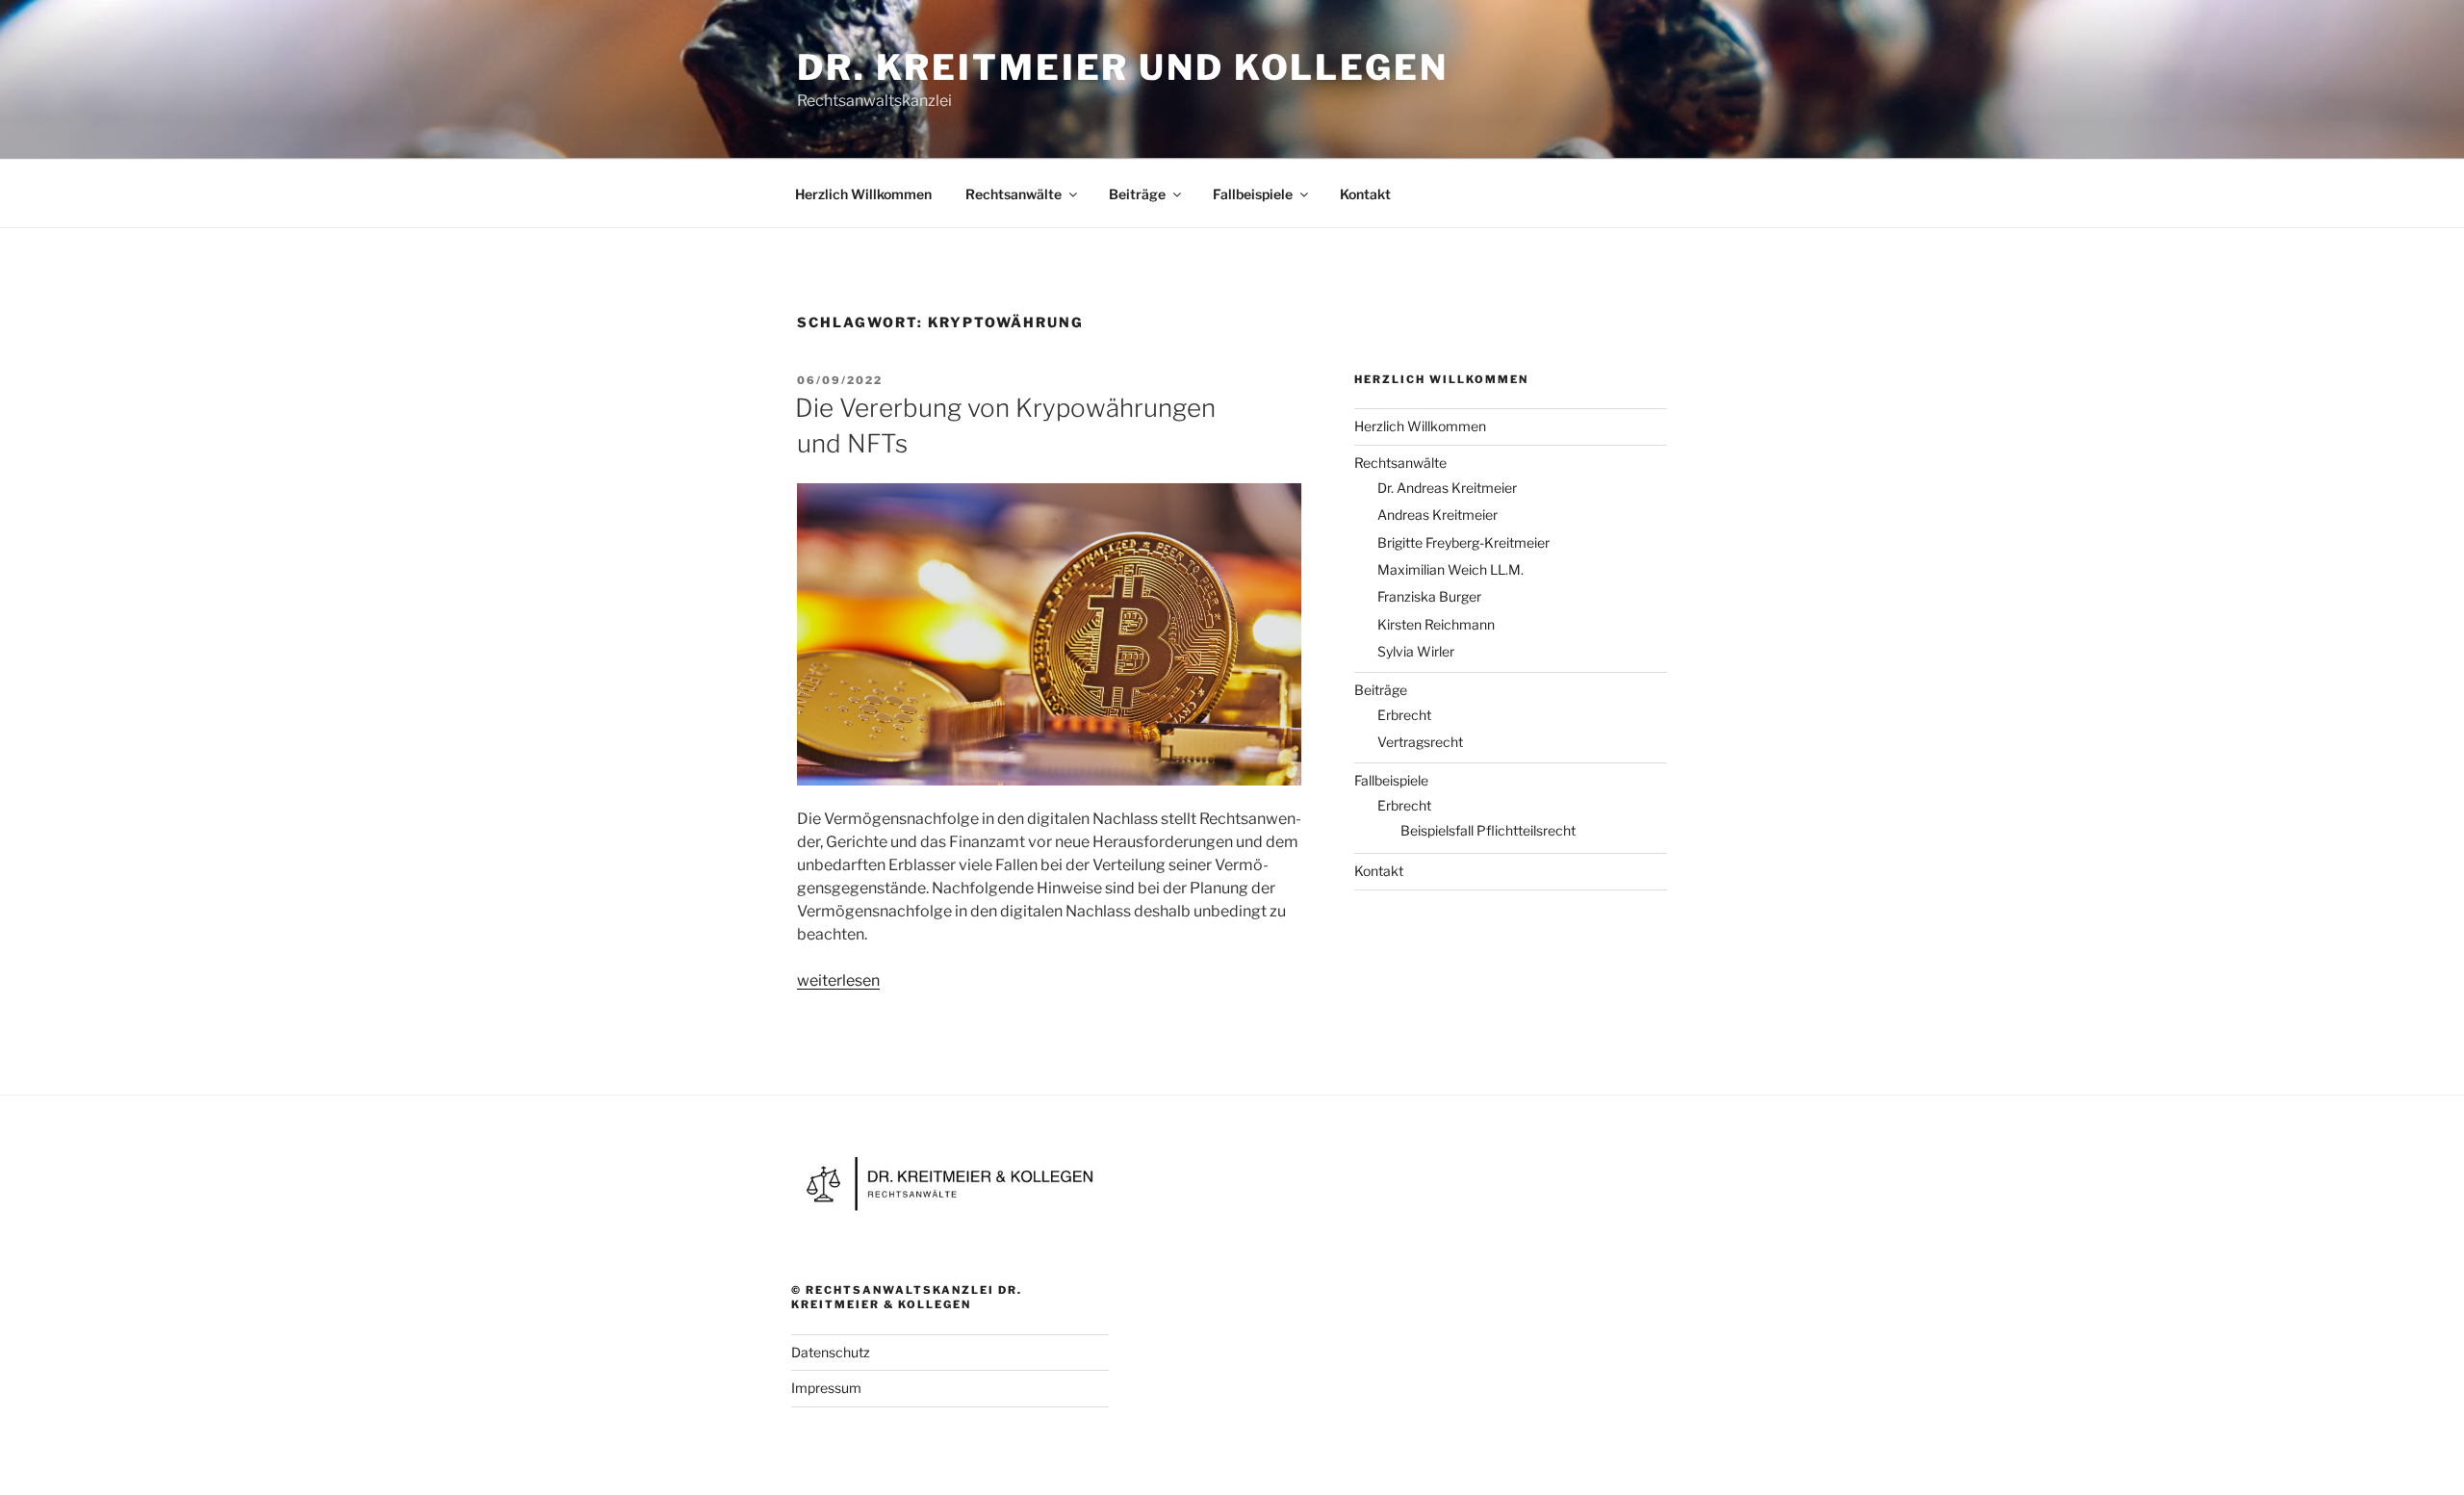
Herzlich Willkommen (863, 194)
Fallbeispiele (1253, 194)
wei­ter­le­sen (838, 980)
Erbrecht (1404, 715)
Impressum (826, 1388)
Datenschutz (831, 1352)
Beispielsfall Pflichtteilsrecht (1488, 830)
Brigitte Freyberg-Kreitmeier (1463, 542)
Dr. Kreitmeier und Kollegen (1123, 67)
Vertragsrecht (1420, 742)
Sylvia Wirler (1416, 651)
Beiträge (1137, 194)
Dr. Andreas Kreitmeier (1447, 488)
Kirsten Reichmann (1436, 624)
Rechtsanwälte (1014, 194)
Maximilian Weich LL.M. (1450, 569)
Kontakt (1365, 194)
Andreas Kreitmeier (1437, 515)
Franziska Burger (1429, 596)
